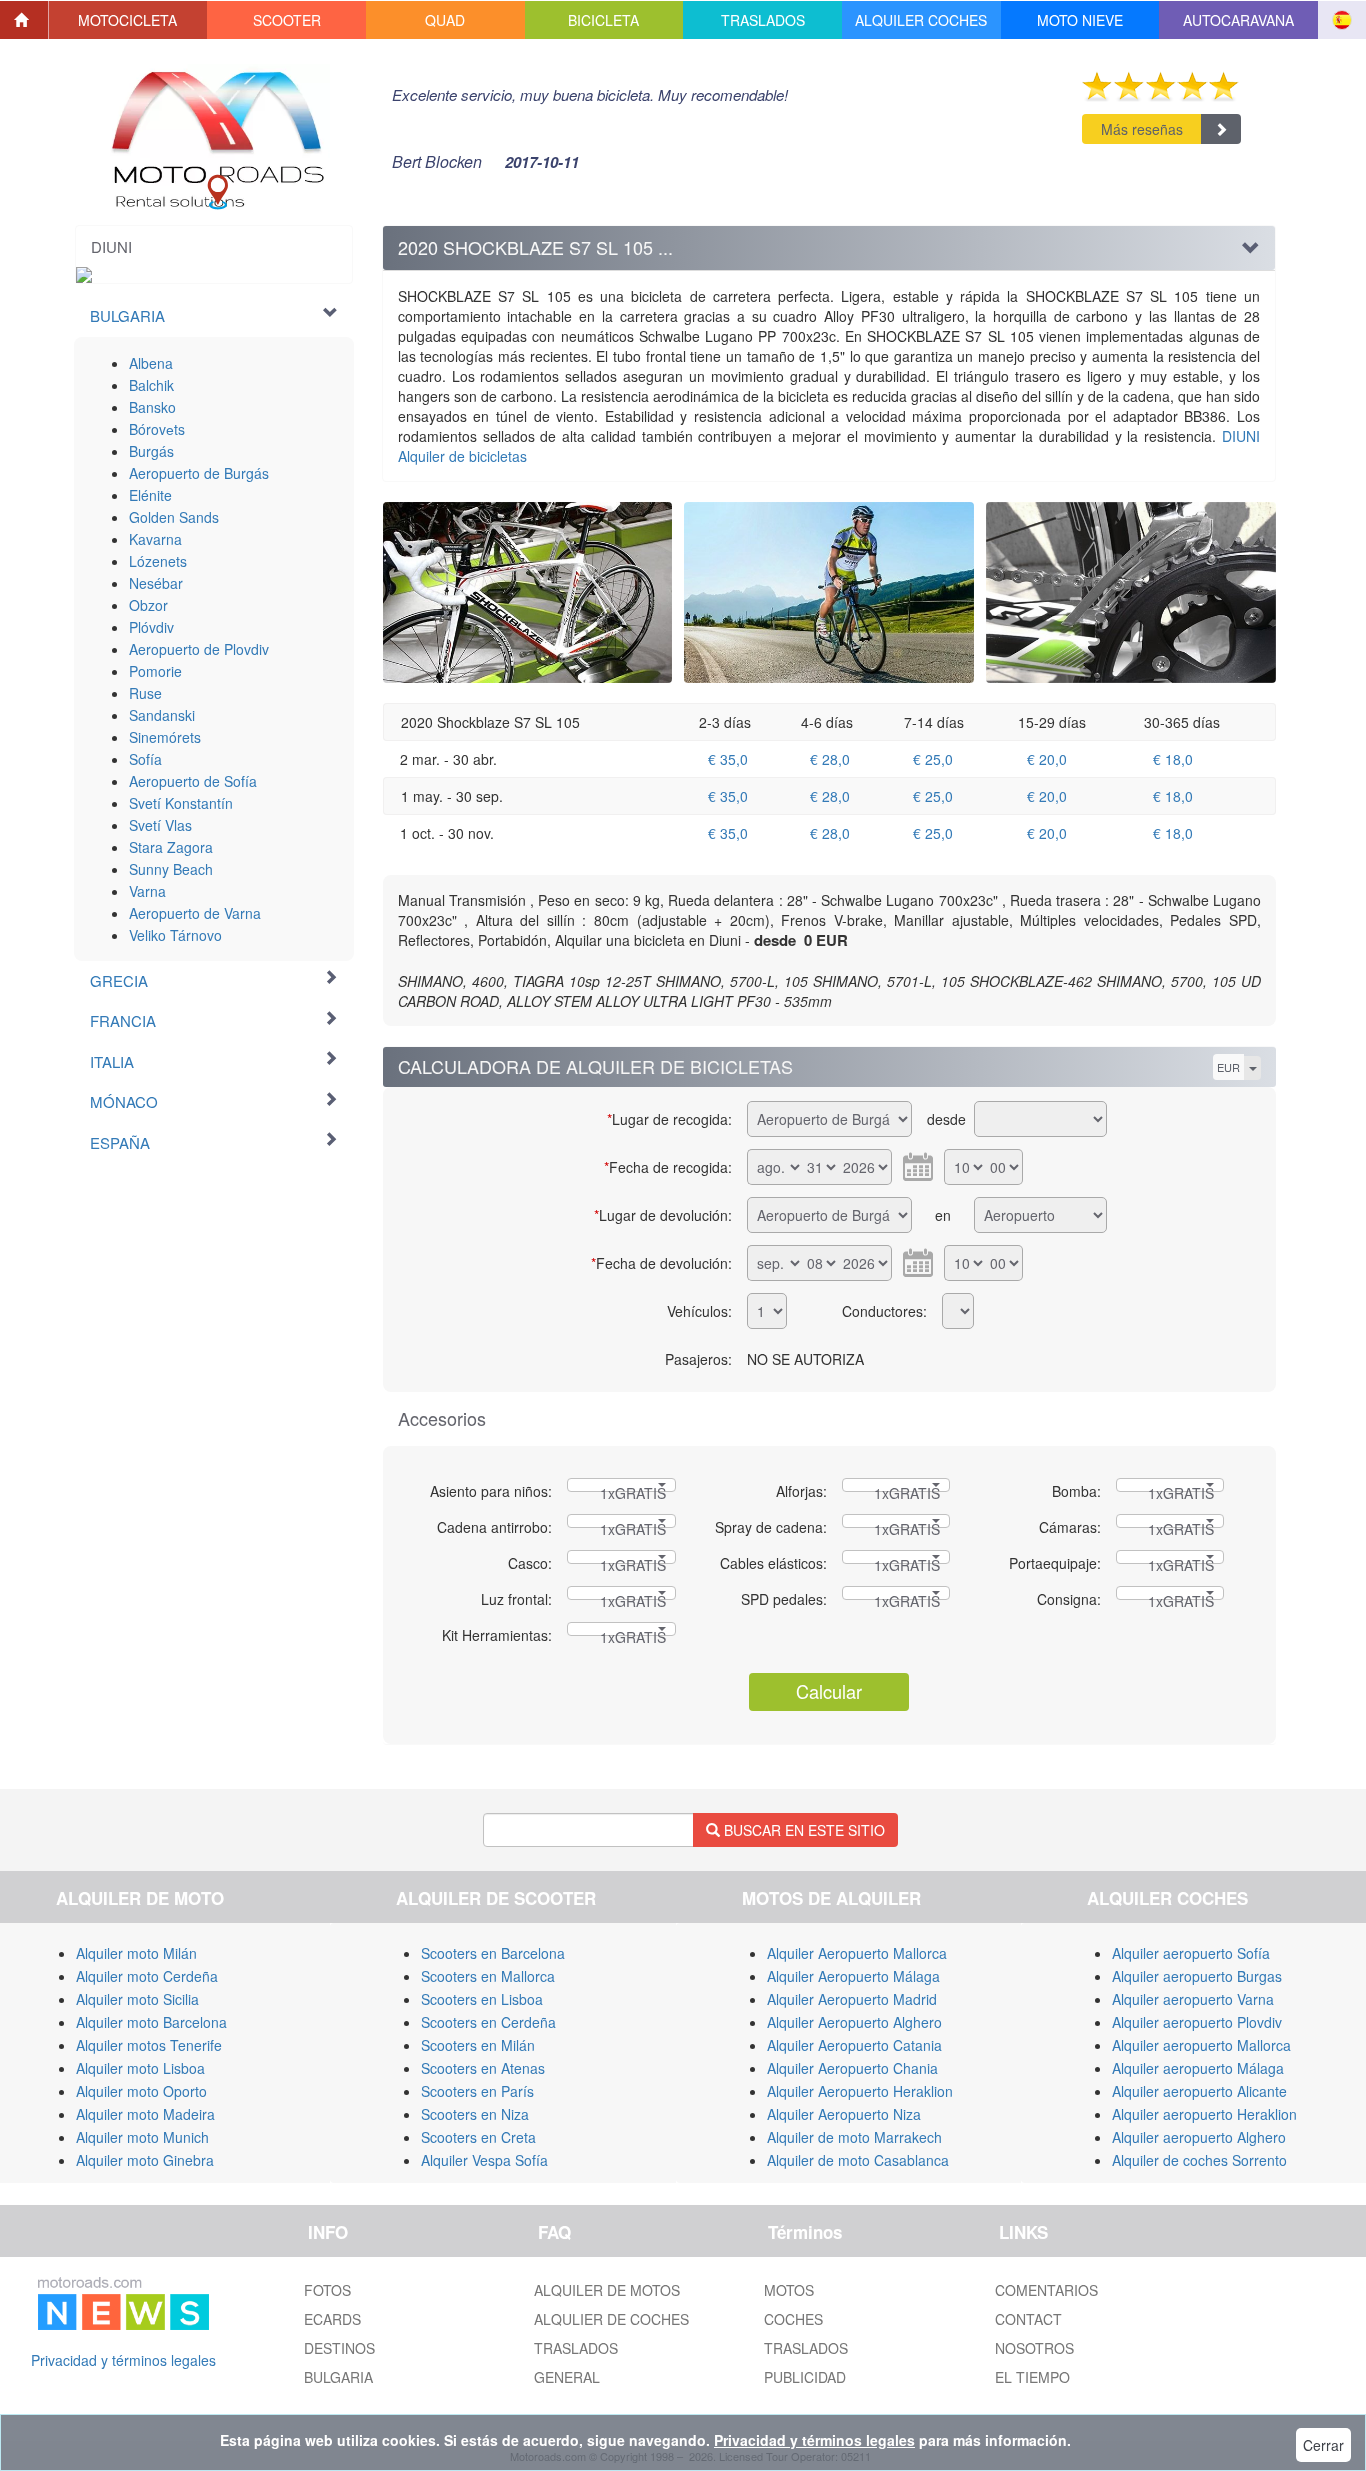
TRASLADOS (576, 2348)
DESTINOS (339, 2348)
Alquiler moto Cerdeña (147, 1976)
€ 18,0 (1173, 759)
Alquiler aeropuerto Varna (1193, 1999)
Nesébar (156, 583)
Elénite (150, 495)
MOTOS (789, 2290)
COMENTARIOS (1046, 2290)
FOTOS (327, 2290)
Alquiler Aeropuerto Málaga (853, 1976)
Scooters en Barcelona (493, 1953)
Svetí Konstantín (181, 803)
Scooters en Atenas (483, 2068)
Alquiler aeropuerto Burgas (1197, 1976)
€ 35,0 (728, 759)
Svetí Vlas (160, 825)
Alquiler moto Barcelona (151, 2022)
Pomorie (155, 671)
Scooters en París (477, 2091)
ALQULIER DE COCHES (611, 2319)
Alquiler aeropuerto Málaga (1198, 2068)
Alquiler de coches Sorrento (1199, 2160)
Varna (147, 891)
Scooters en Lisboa (482, 1999)
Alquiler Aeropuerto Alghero (854, 2022)
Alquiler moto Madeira (145, 2114)
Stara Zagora (171, 847)
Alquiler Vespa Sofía (484, 2160)
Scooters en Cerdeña (488, 2022)
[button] (128, 20)
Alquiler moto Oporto (141, 2091)
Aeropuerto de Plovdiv (199, 649)
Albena (151, 363)
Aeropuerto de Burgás (199, 473)
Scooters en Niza (475, 2114)
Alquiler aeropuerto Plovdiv (1197, 2022)
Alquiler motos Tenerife (149, 2045)
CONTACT (1028, 2319)
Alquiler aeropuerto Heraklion (1204, 2114)
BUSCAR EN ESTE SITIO (802, 1830)
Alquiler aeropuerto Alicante (1199, 2091)
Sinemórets (165, 737)
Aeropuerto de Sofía (193, 781)
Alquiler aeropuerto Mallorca (1201, 2045)
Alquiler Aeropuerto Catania (854, 2045)
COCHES (793, 2319)
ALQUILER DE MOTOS (607, 2290)
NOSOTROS (1034, 2348)
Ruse (145, 693)
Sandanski (162, 715)
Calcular (829, 1691)
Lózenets (158, 561)
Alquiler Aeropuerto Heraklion (860, 2091)
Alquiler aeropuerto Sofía (1191, 1953)
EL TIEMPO (1032, 2377)
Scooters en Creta (478, 2137)
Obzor (148, 605)
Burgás (151, 451)
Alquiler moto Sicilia (137, 1999)
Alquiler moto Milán (136, 1953)
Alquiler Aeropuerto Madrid (852, 1999)
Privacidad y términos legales (123, 2360)
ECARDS (332, 2319)
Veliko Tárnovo (175, 935)
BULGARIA (338, 2377)
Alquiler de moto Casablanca (858, 2160)
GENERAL (567, 2377)
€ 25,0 (933, 759)
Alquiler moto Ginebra (145, 2160)
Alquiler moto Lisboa (140, 2068)
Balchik (151, 385)
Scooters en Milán (478, 2045)
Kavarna (155, 539)
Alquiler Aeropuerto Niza (844, 2114)
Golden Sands (174, 517)
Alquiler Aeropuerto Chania (852, 2068)
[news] (123, 2300)
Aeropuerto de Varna (195, 913)
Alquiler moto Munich (142, 2137)
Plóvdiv (151, 627)
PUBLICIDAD (805, 2377)
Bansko (152, 407)
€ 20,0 (1047, 759)
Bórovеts (157, 429)
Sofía (145, 759)
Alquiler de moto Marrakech (854, 2137)
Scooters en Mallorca (488, 1976)
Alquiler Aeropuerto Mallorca (857, 1953)
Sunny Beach (171, 869)
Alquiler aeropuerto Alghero (1199, 2137)
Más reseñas (1142, 129)
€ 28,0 (830, 759)
